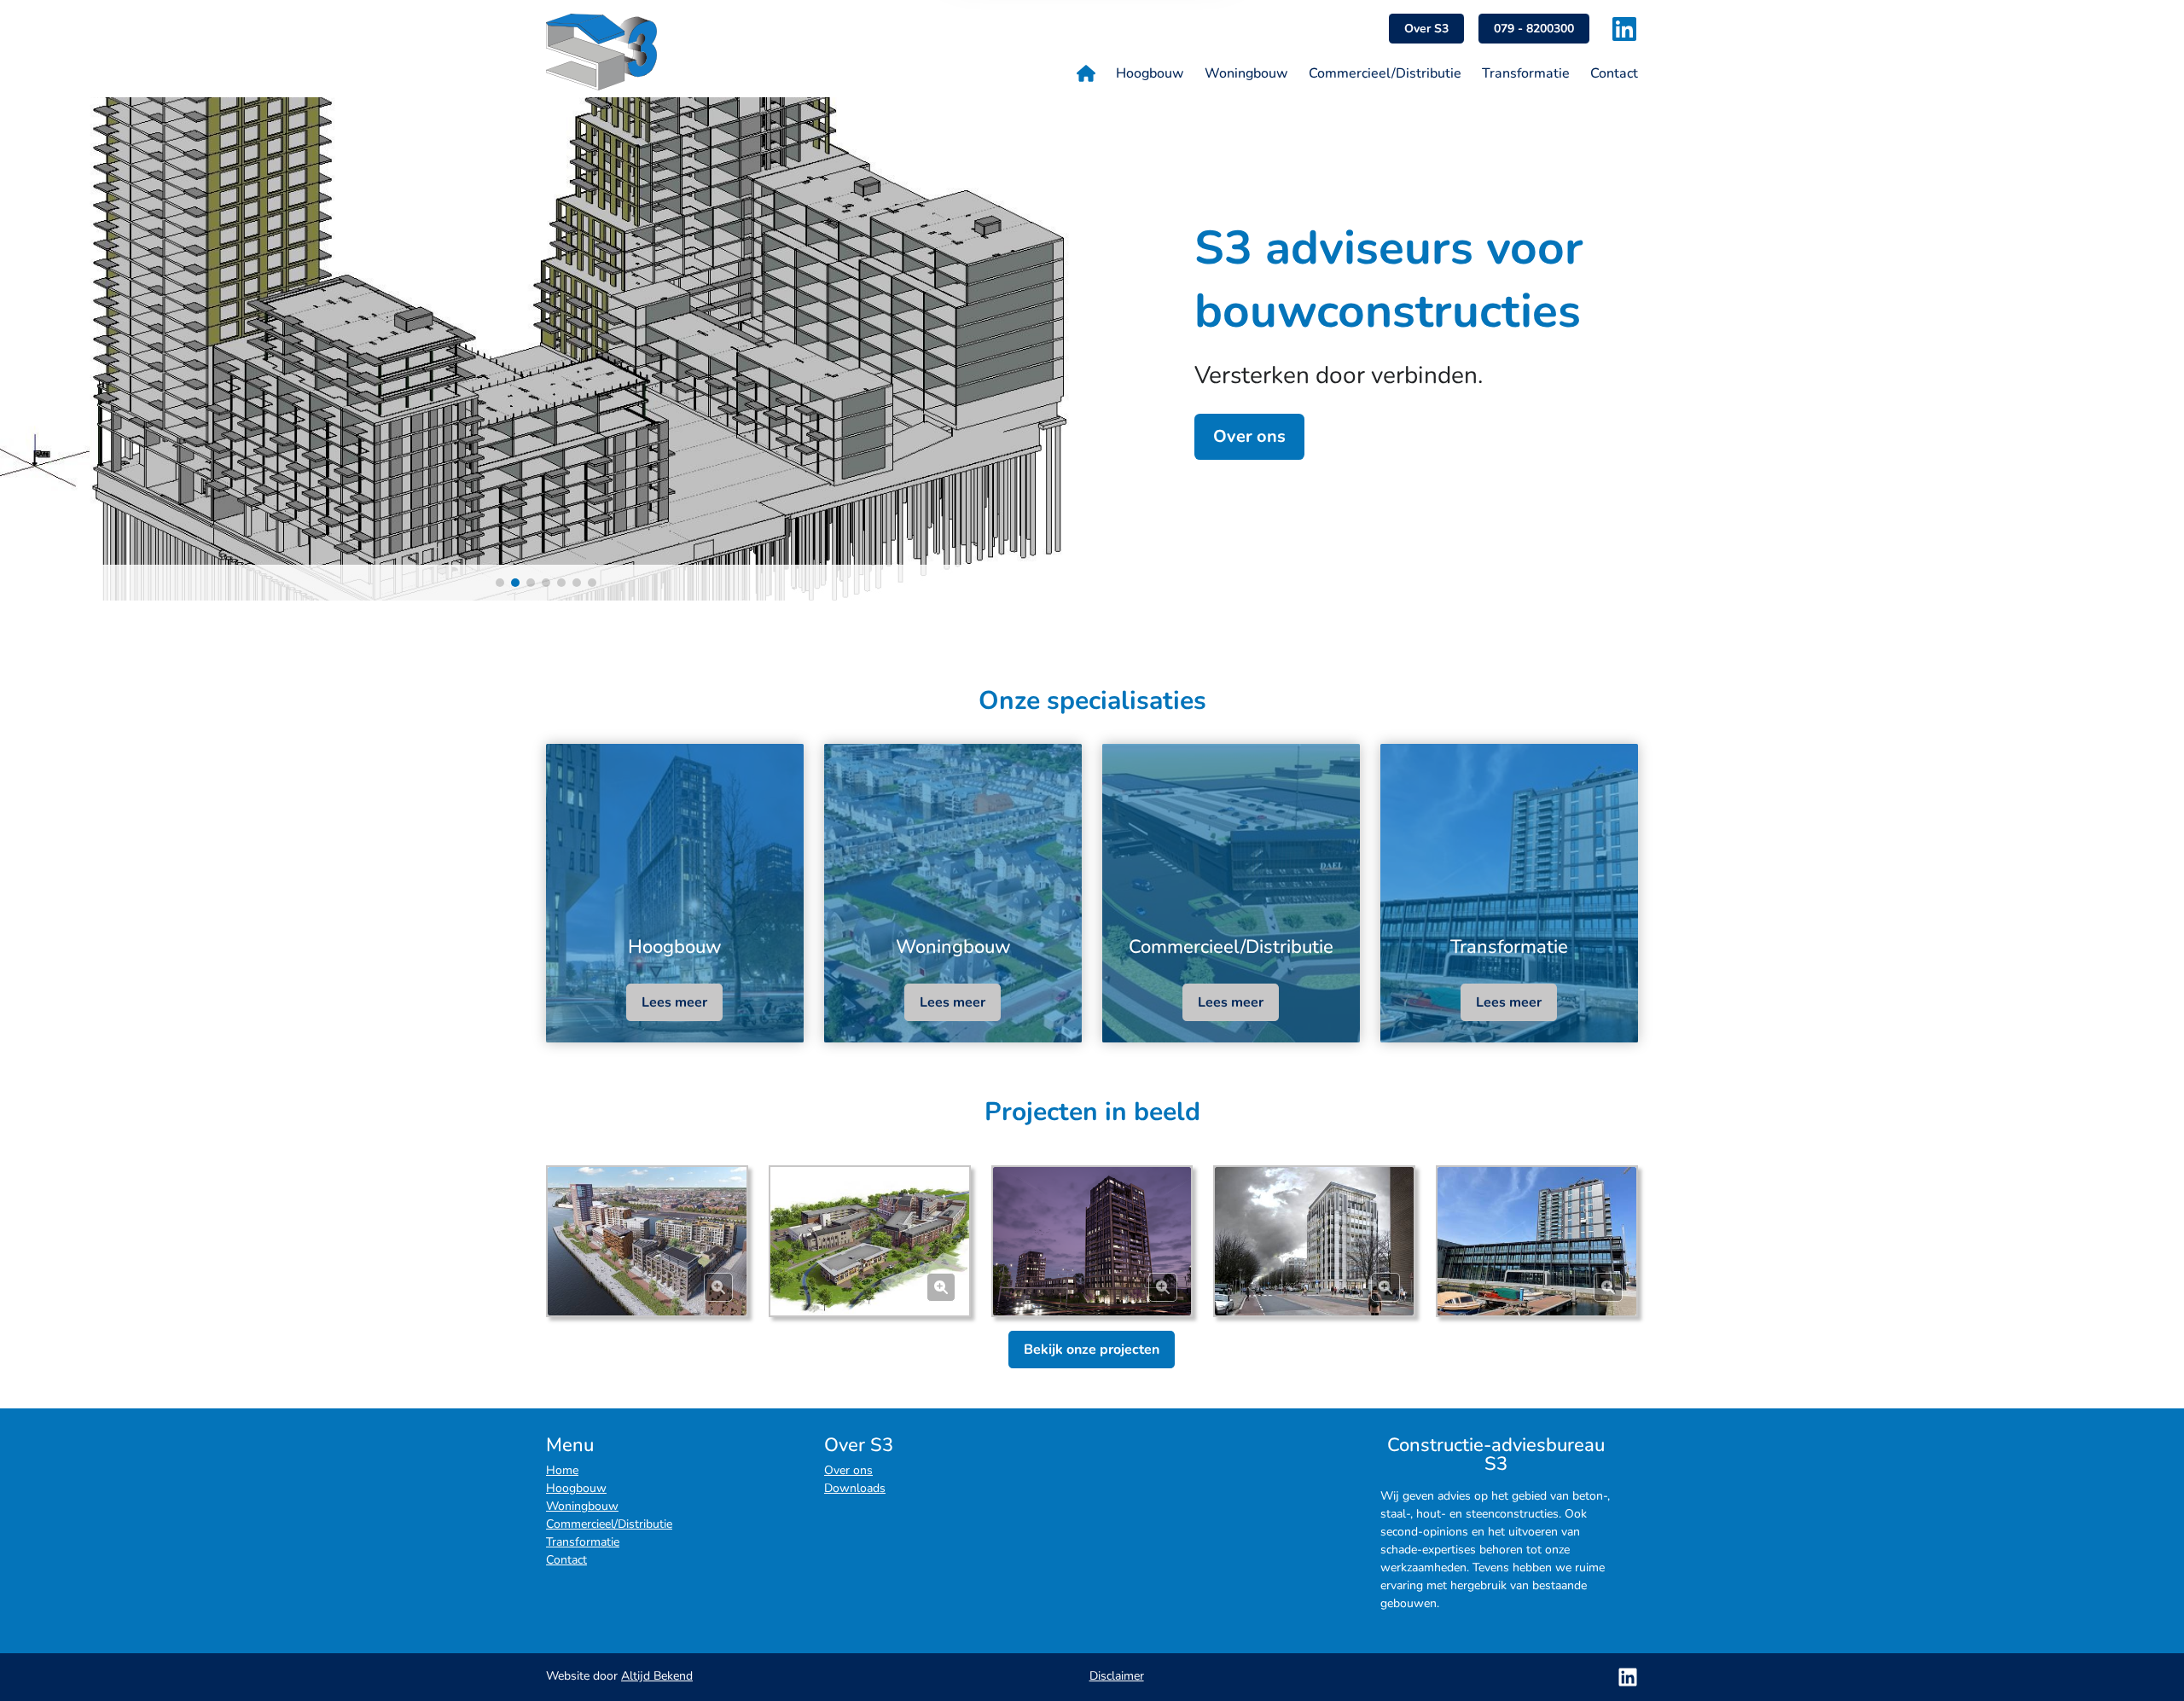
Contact (566, 1560)
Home (562, 1470)
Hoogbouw (576, 1488)
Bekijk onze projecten (1092, 1350)
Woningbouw (582, 1506)
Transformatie (583, 1542)
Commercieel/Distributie (609, 1524)
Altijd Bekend (657, 1676)
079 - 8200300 (1534, 29)
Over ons (1249, 436)
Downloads (855, 1488)
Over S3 (1426, 29)
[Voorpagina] (1086, 73)
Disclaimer (1117, 1676)
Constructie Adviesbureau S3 (655, 52)
